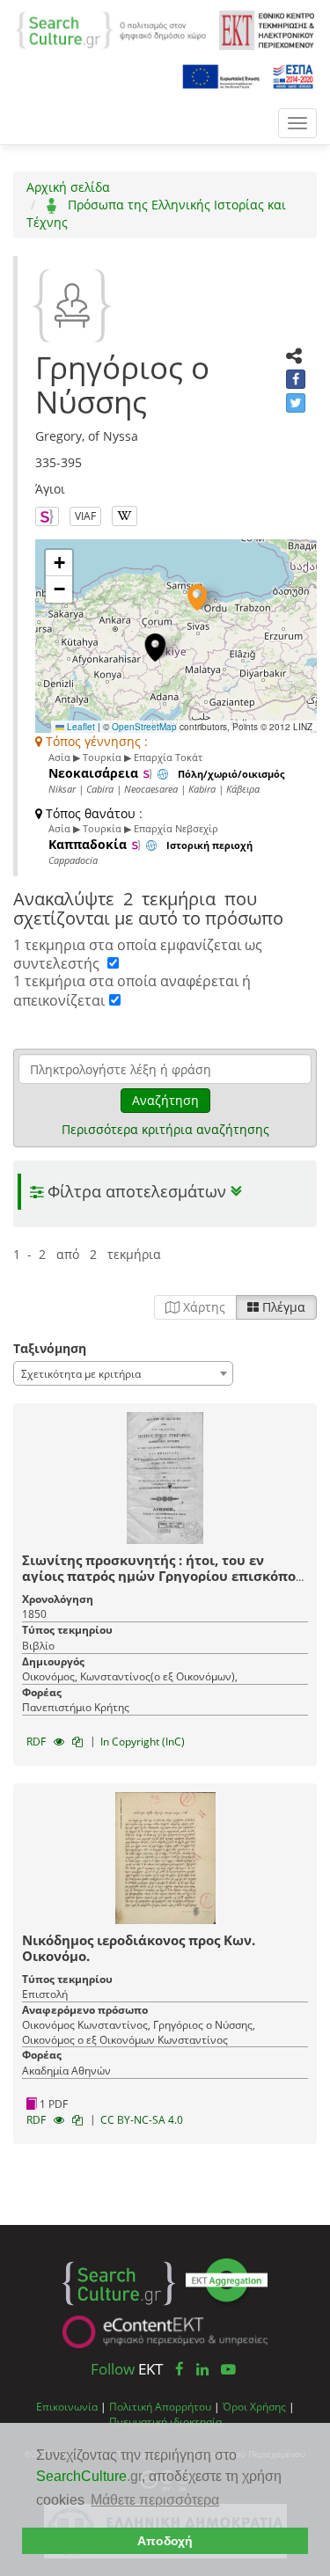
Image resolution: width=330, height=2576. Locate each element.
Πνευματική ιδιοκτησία (165, 2421)
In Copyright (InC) (143, 1742)
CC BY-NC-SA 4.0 (142, 2120)
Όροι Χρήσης (254, 2406)
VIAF (85, 516)
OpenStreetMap (144, 727)
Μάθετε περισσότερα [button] (155, 2500)
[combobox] (123, 1373)
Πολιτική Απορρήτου (160, 2406)
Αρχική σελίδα (68, 187)
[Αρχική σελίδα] (111, 29)
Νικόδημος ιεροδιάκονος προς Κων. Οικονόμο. (139, 1948)
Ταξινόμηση (50, 1348)
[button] (197, 597)
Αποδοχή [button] (165, 2541)
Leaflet (80, 727)
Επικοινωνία (67, 2406)
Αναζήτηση (165, 1100)
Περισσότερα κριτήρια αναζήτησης (165, 1129)
